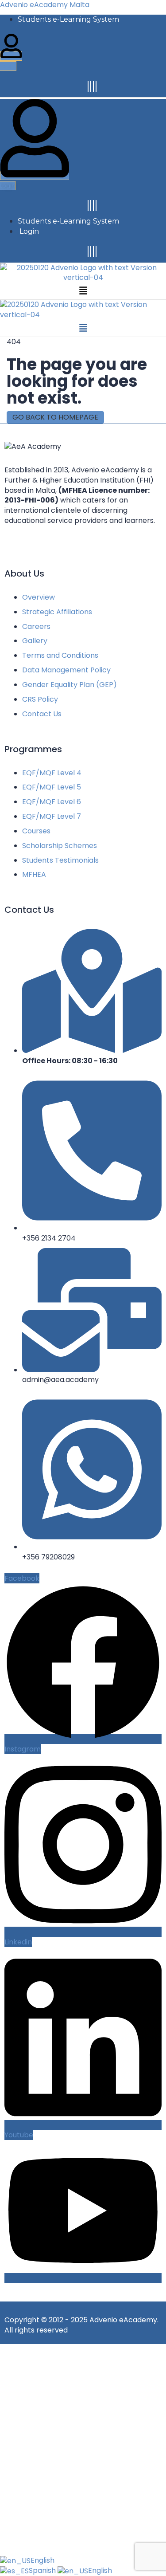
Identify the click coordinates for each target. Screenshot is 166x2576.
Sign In (85, 2540)
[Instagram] (91, 86)
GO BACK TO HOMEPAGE (55, 417)
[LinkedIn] (93, 86)
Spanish (43, 2570)
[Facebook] (88, 86)
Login (29, 231)
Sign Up (60, 2540)
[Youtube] (96, 86)
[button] (83, 291)
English (42, 2560)
